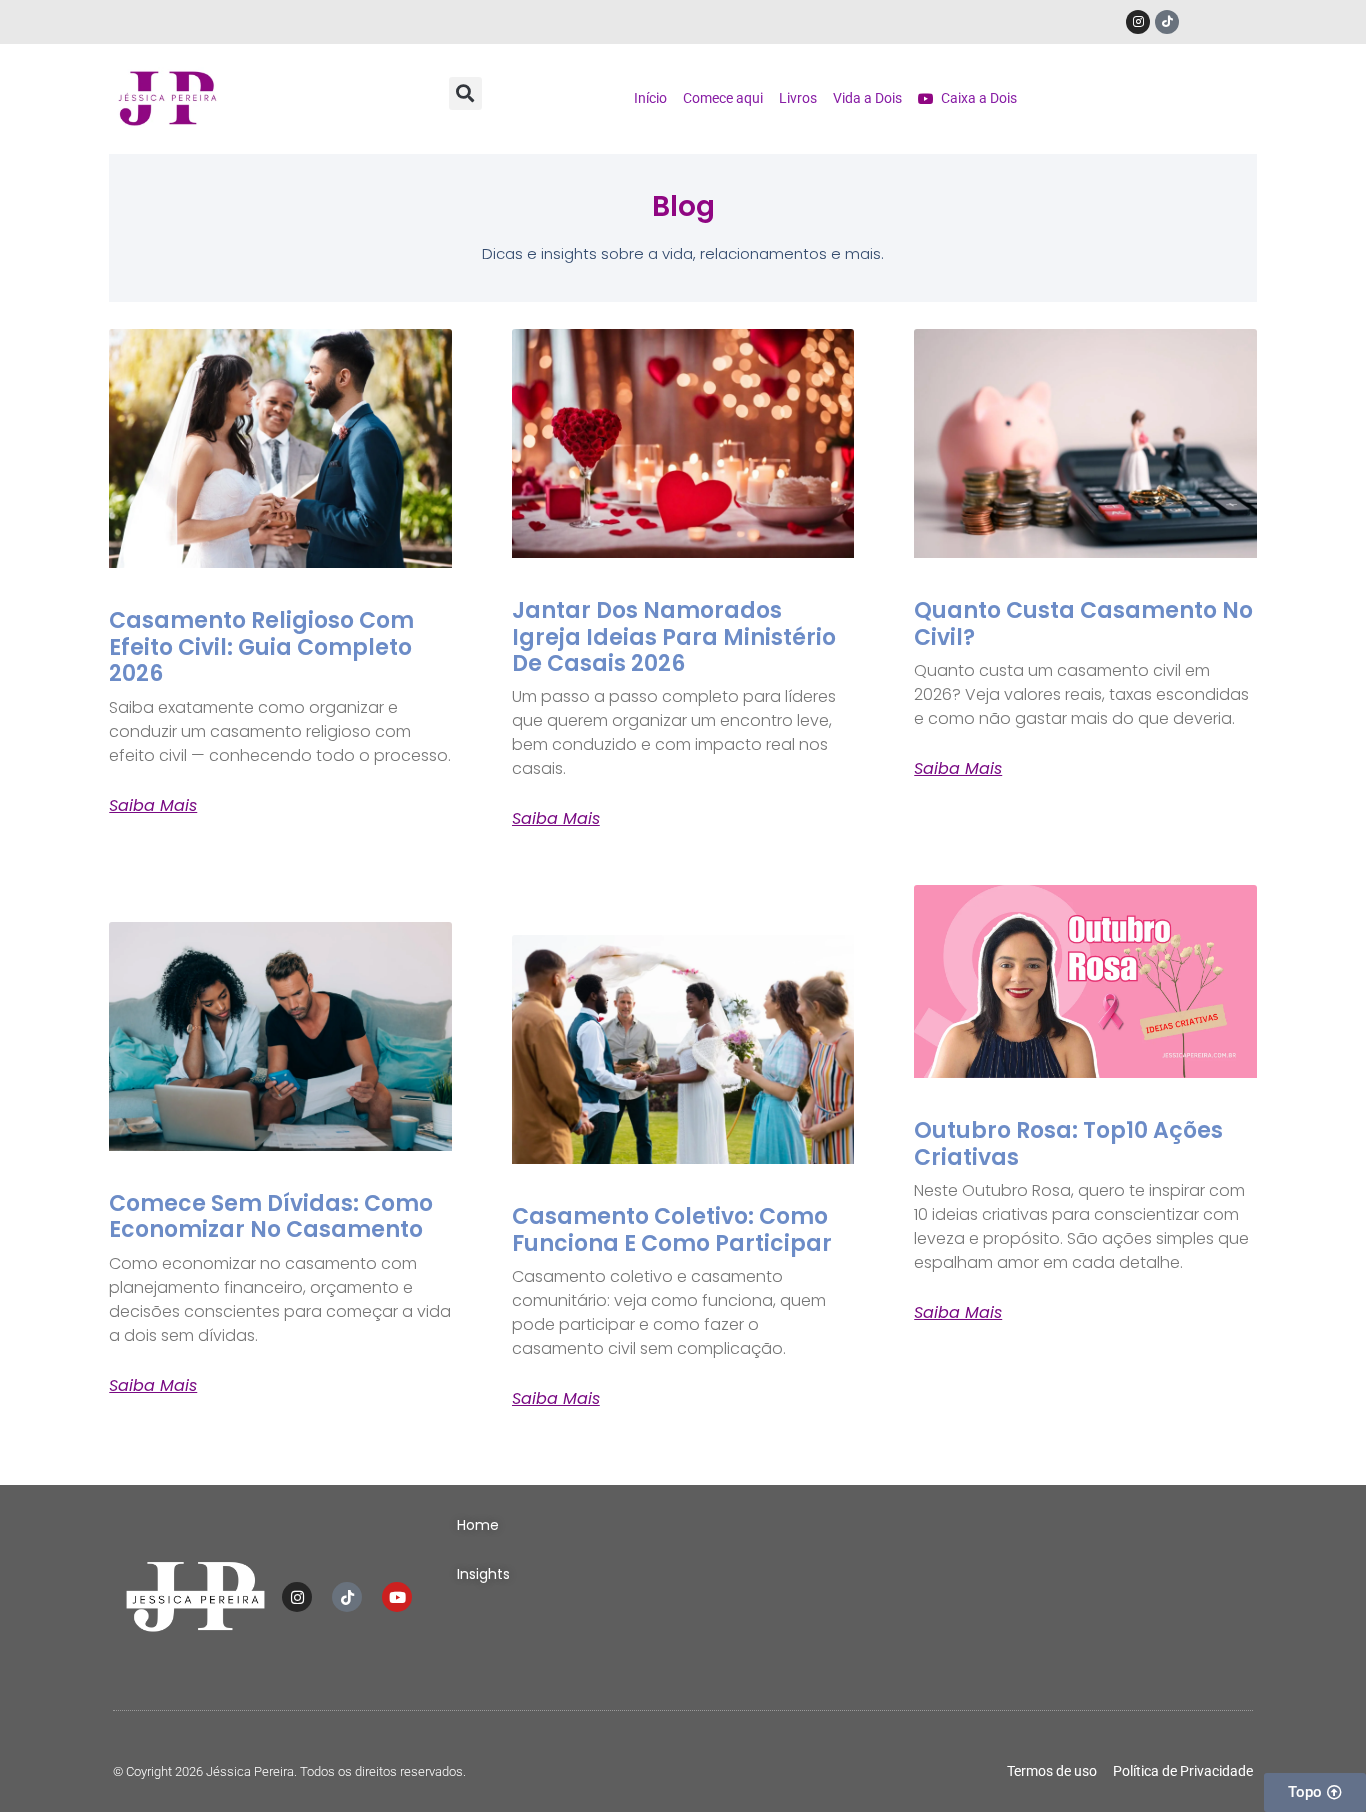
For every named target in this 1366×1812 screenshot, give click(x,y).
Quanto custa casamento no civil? (1083, 623)
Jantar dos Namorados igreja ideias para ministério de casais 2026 (674, 637)
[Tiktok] (1167, 22)
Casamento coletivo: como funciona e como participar (672, 1229)
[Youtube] (397, 1597)
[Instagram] (1138, 22)
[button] (465, 93)
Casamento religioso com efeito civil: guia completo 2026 (261, 647)
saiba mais (153, 806)
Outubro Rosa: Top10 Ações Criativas (1068, 1143)
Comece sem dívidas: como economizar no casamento (271, 1216)
